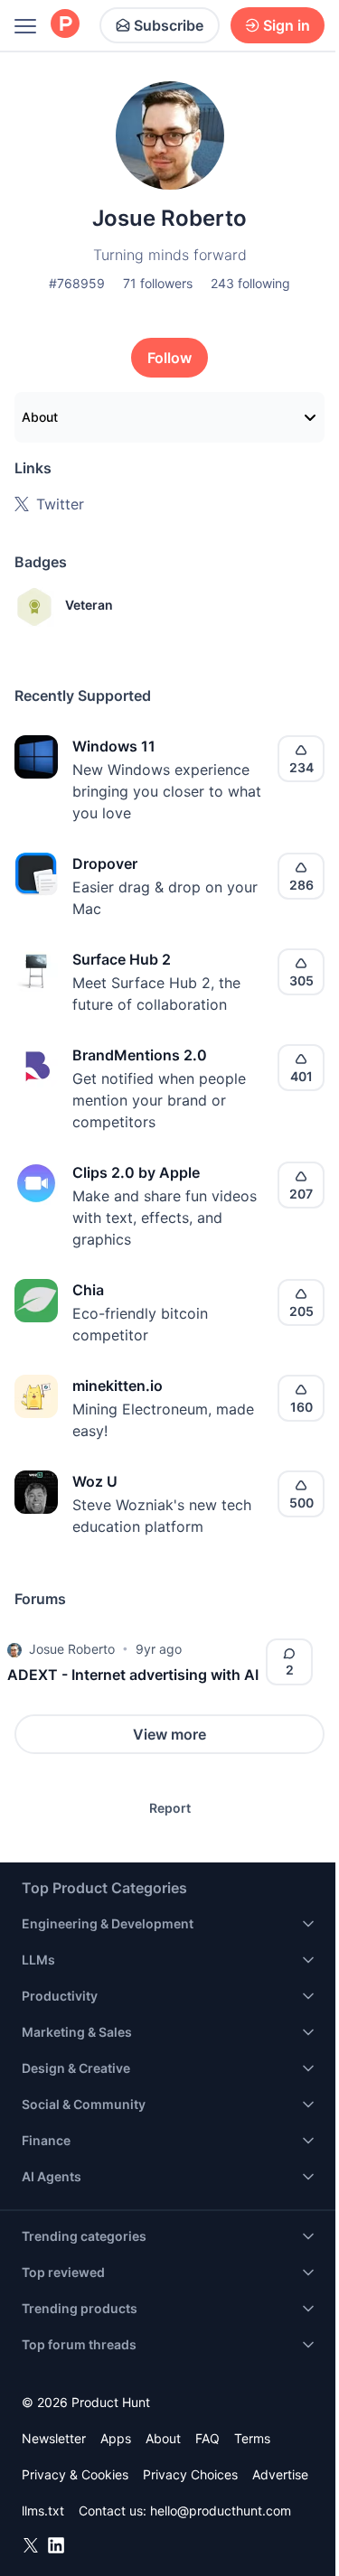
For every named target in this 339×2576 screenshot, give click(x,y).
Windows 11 (114, 746)
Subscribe (169, 25)
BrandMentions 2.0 (140, 1055)
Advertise (280, 2474)
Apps (116, 2438)
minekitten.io (118, 1386)
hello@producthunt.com (221, 2511)
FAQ (207, 2438)
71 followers (158, 283)
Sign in (287, 25)
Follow (169, 358)
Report (170, 1808)
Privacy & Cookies (75, 2474)
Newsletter (54, 2438)
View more (169, 1734)
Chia (88, 1290)
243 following (250, 283)
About (40, 417)
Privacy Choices (190, 2474)
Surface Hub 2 (122, 959)
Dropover (105, 863)
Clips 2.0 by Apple (136, 1172)
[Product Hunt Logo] (65, 25)
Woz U (95, 1481)
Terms (252, 2438)
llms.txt (43, 2511)
